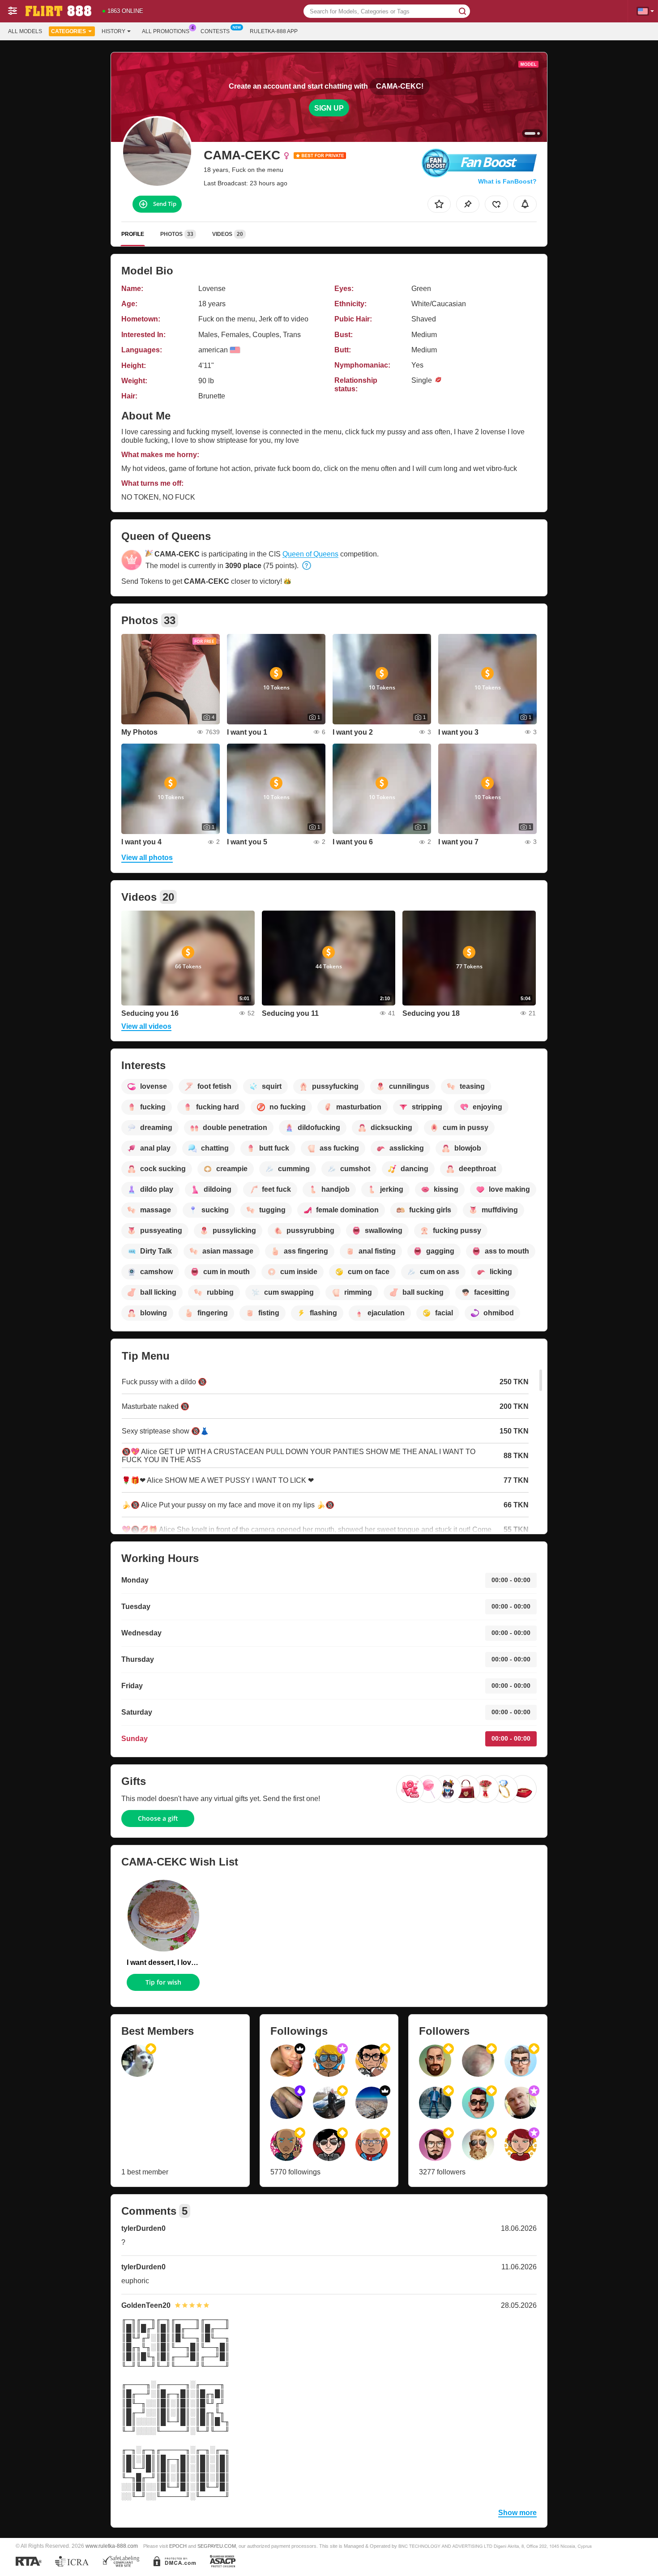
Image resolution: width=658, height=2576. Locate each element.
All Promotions (166, 31)
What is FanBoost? (507, 181)
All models (25, 31)
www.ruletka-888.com (112, 2546)
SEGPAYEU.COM (217, 2546)
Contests (215, 31)
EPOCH (178, 2546)
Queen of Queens (310, 554)
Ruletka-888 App (274, 31)
